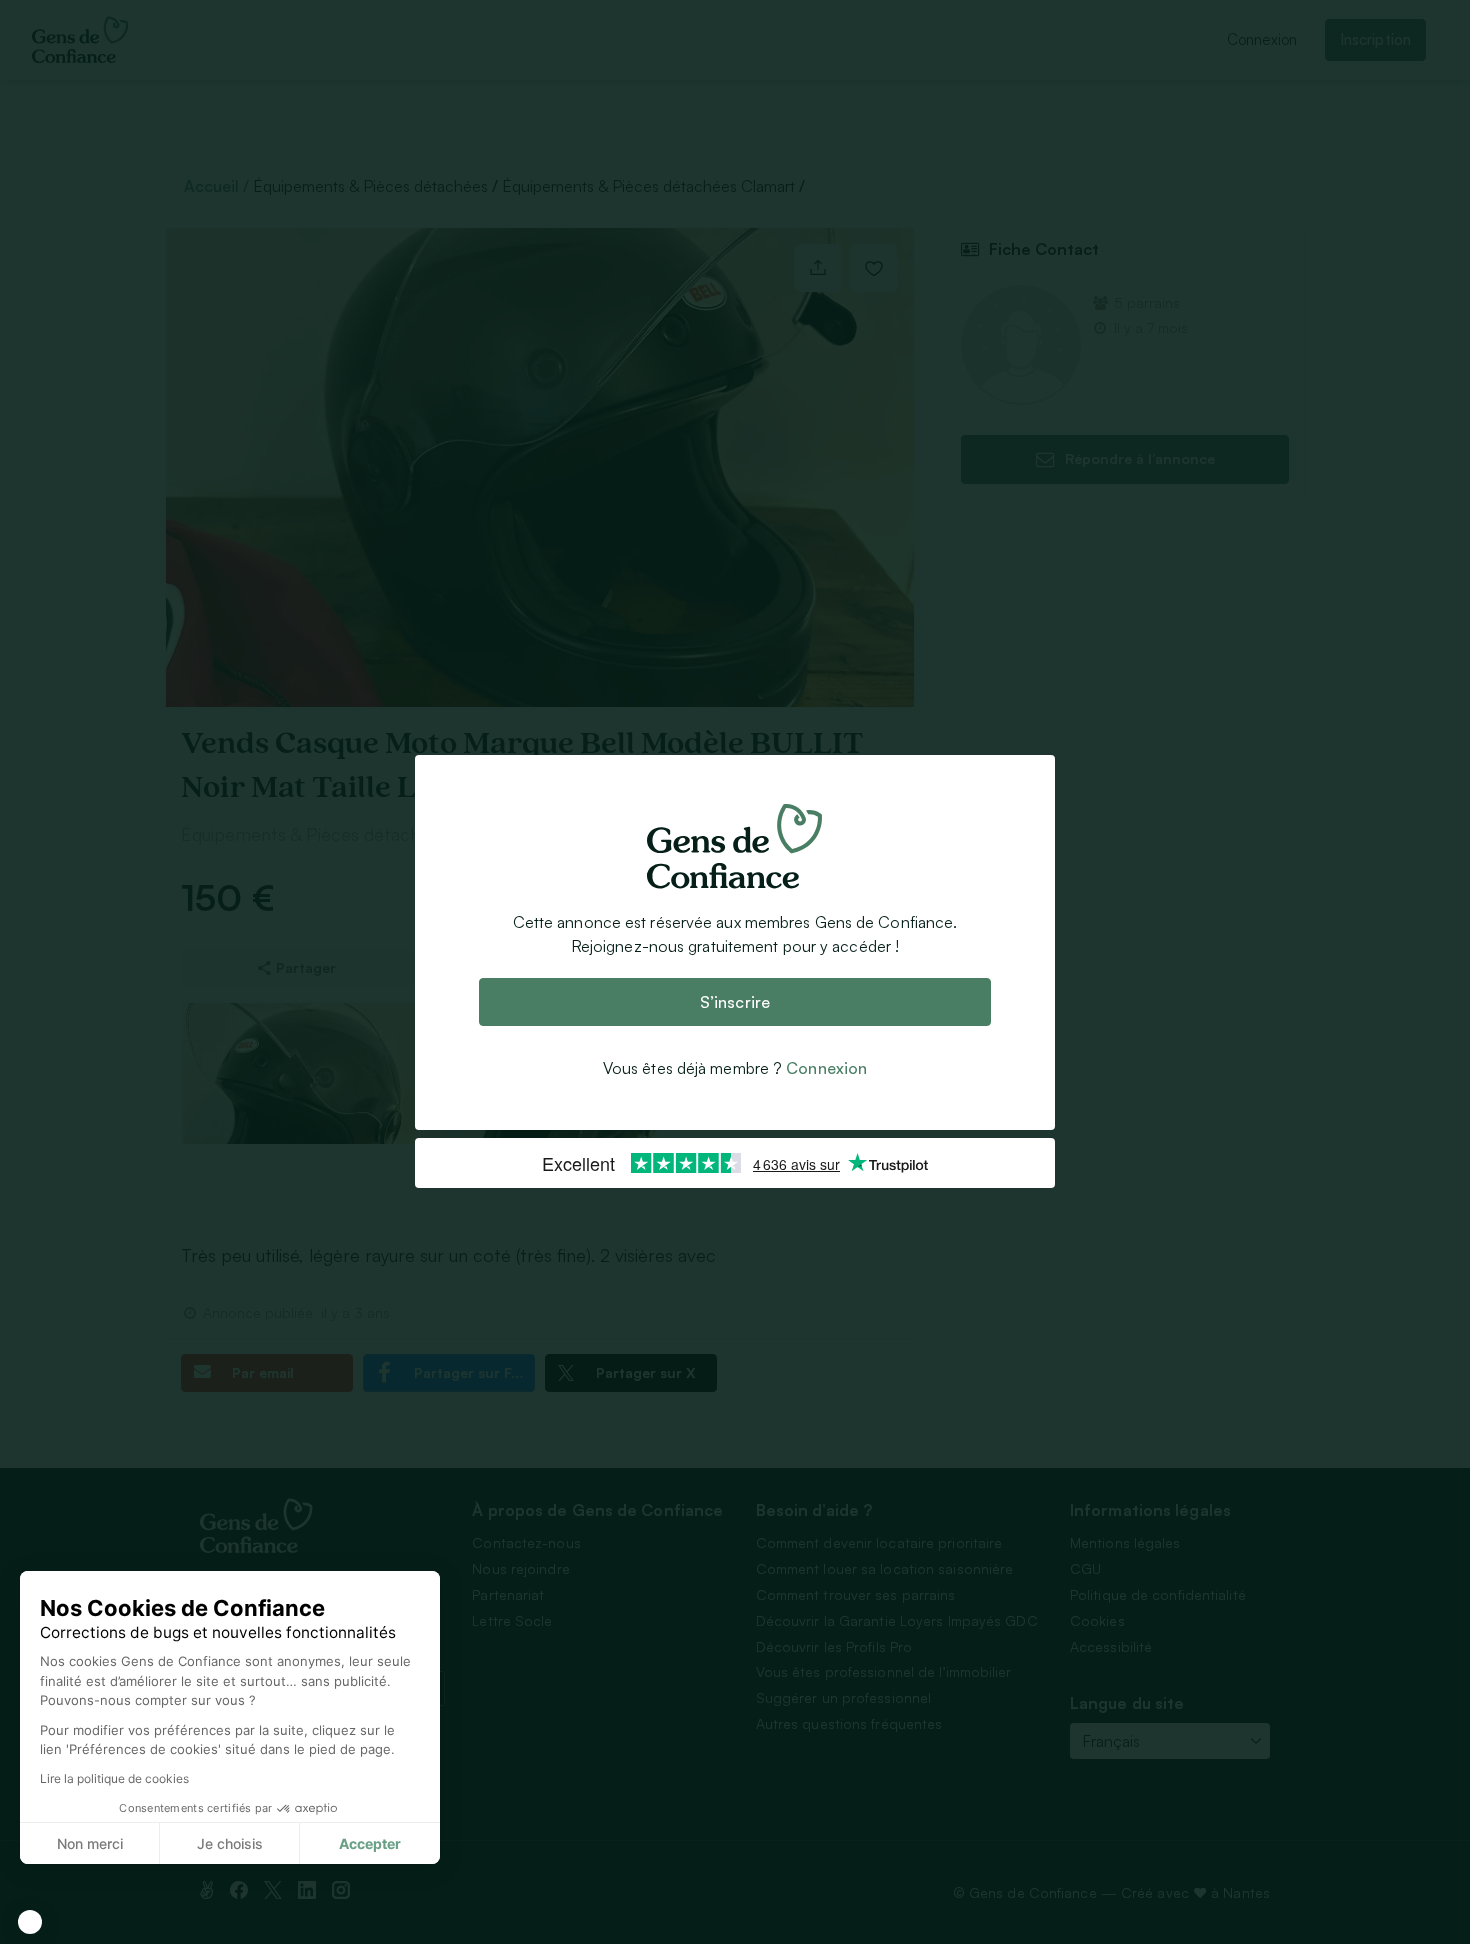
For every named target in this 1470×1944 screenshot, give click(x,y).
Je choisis (230, 1843)
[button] (30, 1922)
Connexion (826, 1069)
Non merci (90, 1843)
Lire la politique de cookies (114, 1778)
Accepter (370, 1843)
